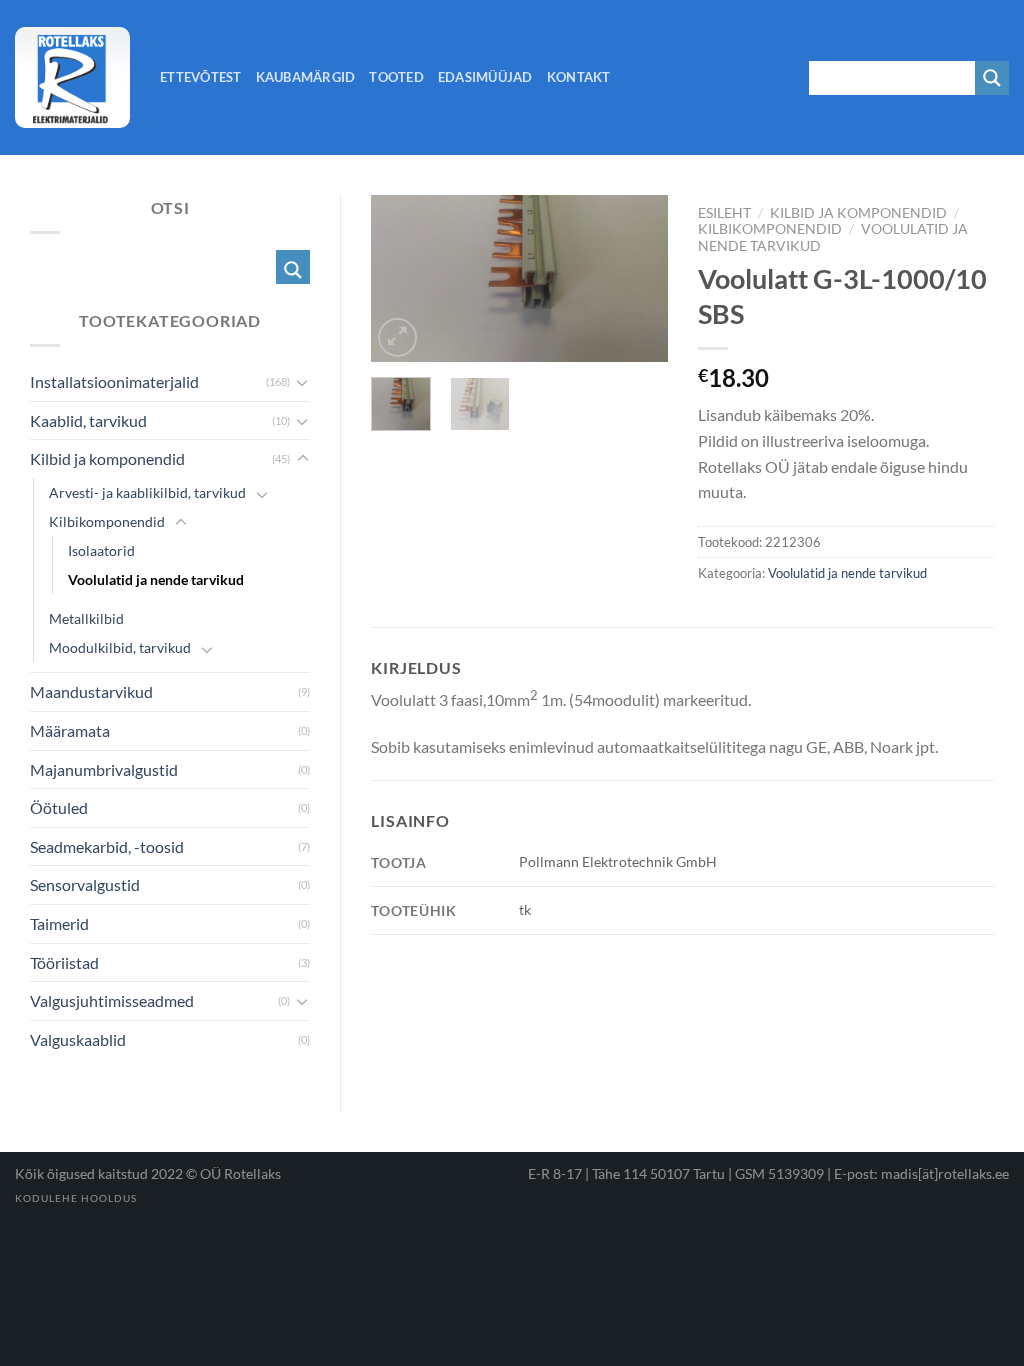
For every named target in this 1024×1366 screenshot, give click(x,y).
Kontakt (579, 77)
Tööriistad (64, 962)
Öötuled (59, 807)
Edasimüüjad (485, 77)
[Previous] (402, 281)
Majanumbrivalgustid (104, 769)
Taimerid (59, 923)
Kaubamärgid (306, 77)
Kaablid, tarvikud (88, 420)
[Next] (637, 281)
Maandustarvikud (91, 691)
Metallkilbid (86, 618)
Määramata (70, 730)
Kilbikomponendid (770, 229)
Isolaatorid (101, 550)
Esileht (724, 213)
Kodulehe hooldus (76, 1198)
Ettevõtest (201, 77)
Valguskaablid (78, 1039)
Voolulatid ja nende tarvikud (847, 573)
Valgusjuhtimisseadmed (112, 1000)
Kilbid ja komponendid (858, 213)
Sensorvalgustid (85, 884)
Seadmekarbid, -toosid (107, 846)
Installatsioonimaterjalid (114, 381)
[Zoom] (397, 337)
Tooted (396, 77)
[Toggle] (303, 382)
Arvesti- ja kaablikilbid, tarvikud (147, 492)
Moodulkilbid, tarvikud (120, 647)
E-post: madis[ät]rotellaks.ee (921, 1173)
